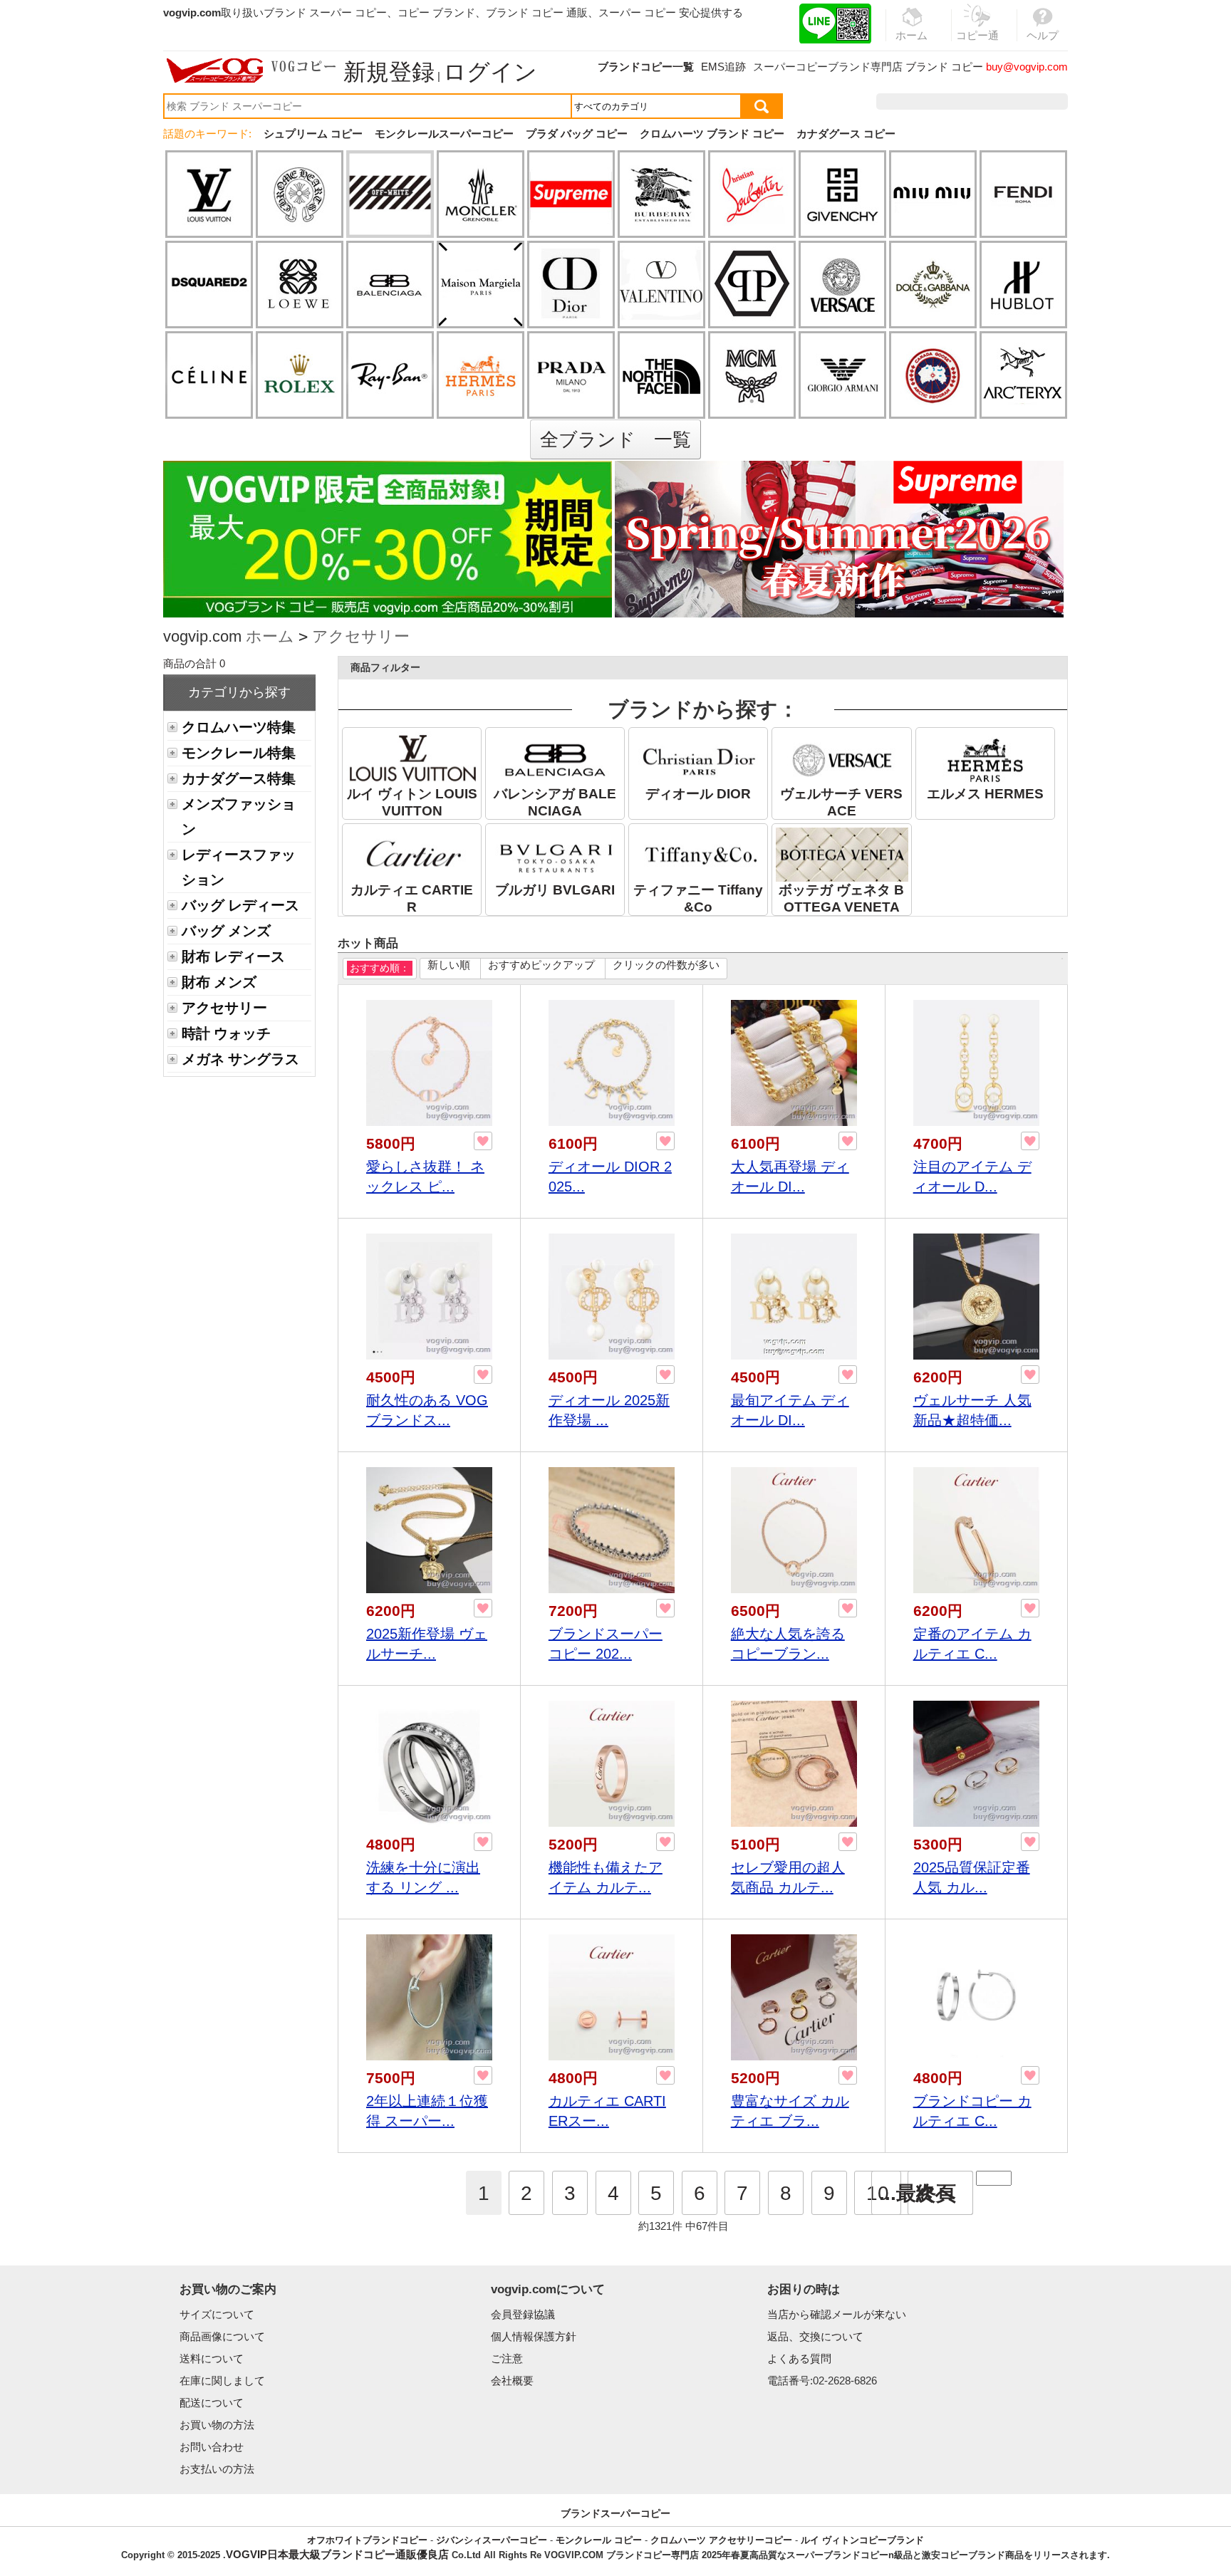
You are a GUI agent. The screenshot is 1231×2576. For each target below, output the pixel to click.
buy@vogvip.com (1027, 67)
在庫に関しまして (222, 2381)
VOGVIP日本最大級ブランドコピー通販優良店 (337, 2554)
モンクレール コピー (599, 2540)
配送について (212, 2403)
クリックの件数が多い (666, 965)
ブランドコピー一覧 (646, 67)
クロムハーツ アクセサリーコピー (721, 2540)
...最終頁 (918, 2193)
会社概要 (512, 2381)
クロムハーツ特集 (239, 727)
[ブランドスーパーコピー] (251, 71)
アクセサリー (361, 636)
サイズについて (217, 2314)
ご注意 (507, 2358)
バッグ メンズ (226, 931)
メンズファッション (239, 817)
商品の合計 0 (194, 663)
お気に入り (977, 101)
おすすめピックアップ (541, 965)
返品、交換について (815, 2336)
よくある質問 (799, 2358)
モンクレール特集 (239, 753)
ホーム (270, 636)
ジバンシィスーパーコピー (492, 2540)
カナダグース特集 (239, 778)
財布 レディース (233, 956)
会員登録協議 (523, 2314)
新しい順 (449, 965)
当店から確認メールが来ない (837, 2314)
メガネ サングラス (240, 1059)
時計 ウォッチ (226, 1033)
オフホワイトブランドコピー (367, 2540)
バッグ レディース (240, 905)
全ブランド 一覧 (615, 439)
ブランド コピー (944, 67)
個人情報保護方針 (534, 2336)
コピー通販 (977, 43)
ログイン (490, 72)
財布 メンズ (219, 982)
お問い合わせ (212, 2447)
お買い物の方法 (217, 2425)
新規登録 (389, 72)
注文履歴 (914, 101)
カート (1035, 101)
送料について (212, 2358)
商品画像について (222, 2336)
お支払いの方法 (217, 2469)
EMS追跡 (723, 67)
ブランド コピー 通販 (537, 12)
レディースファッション (239, 867)
